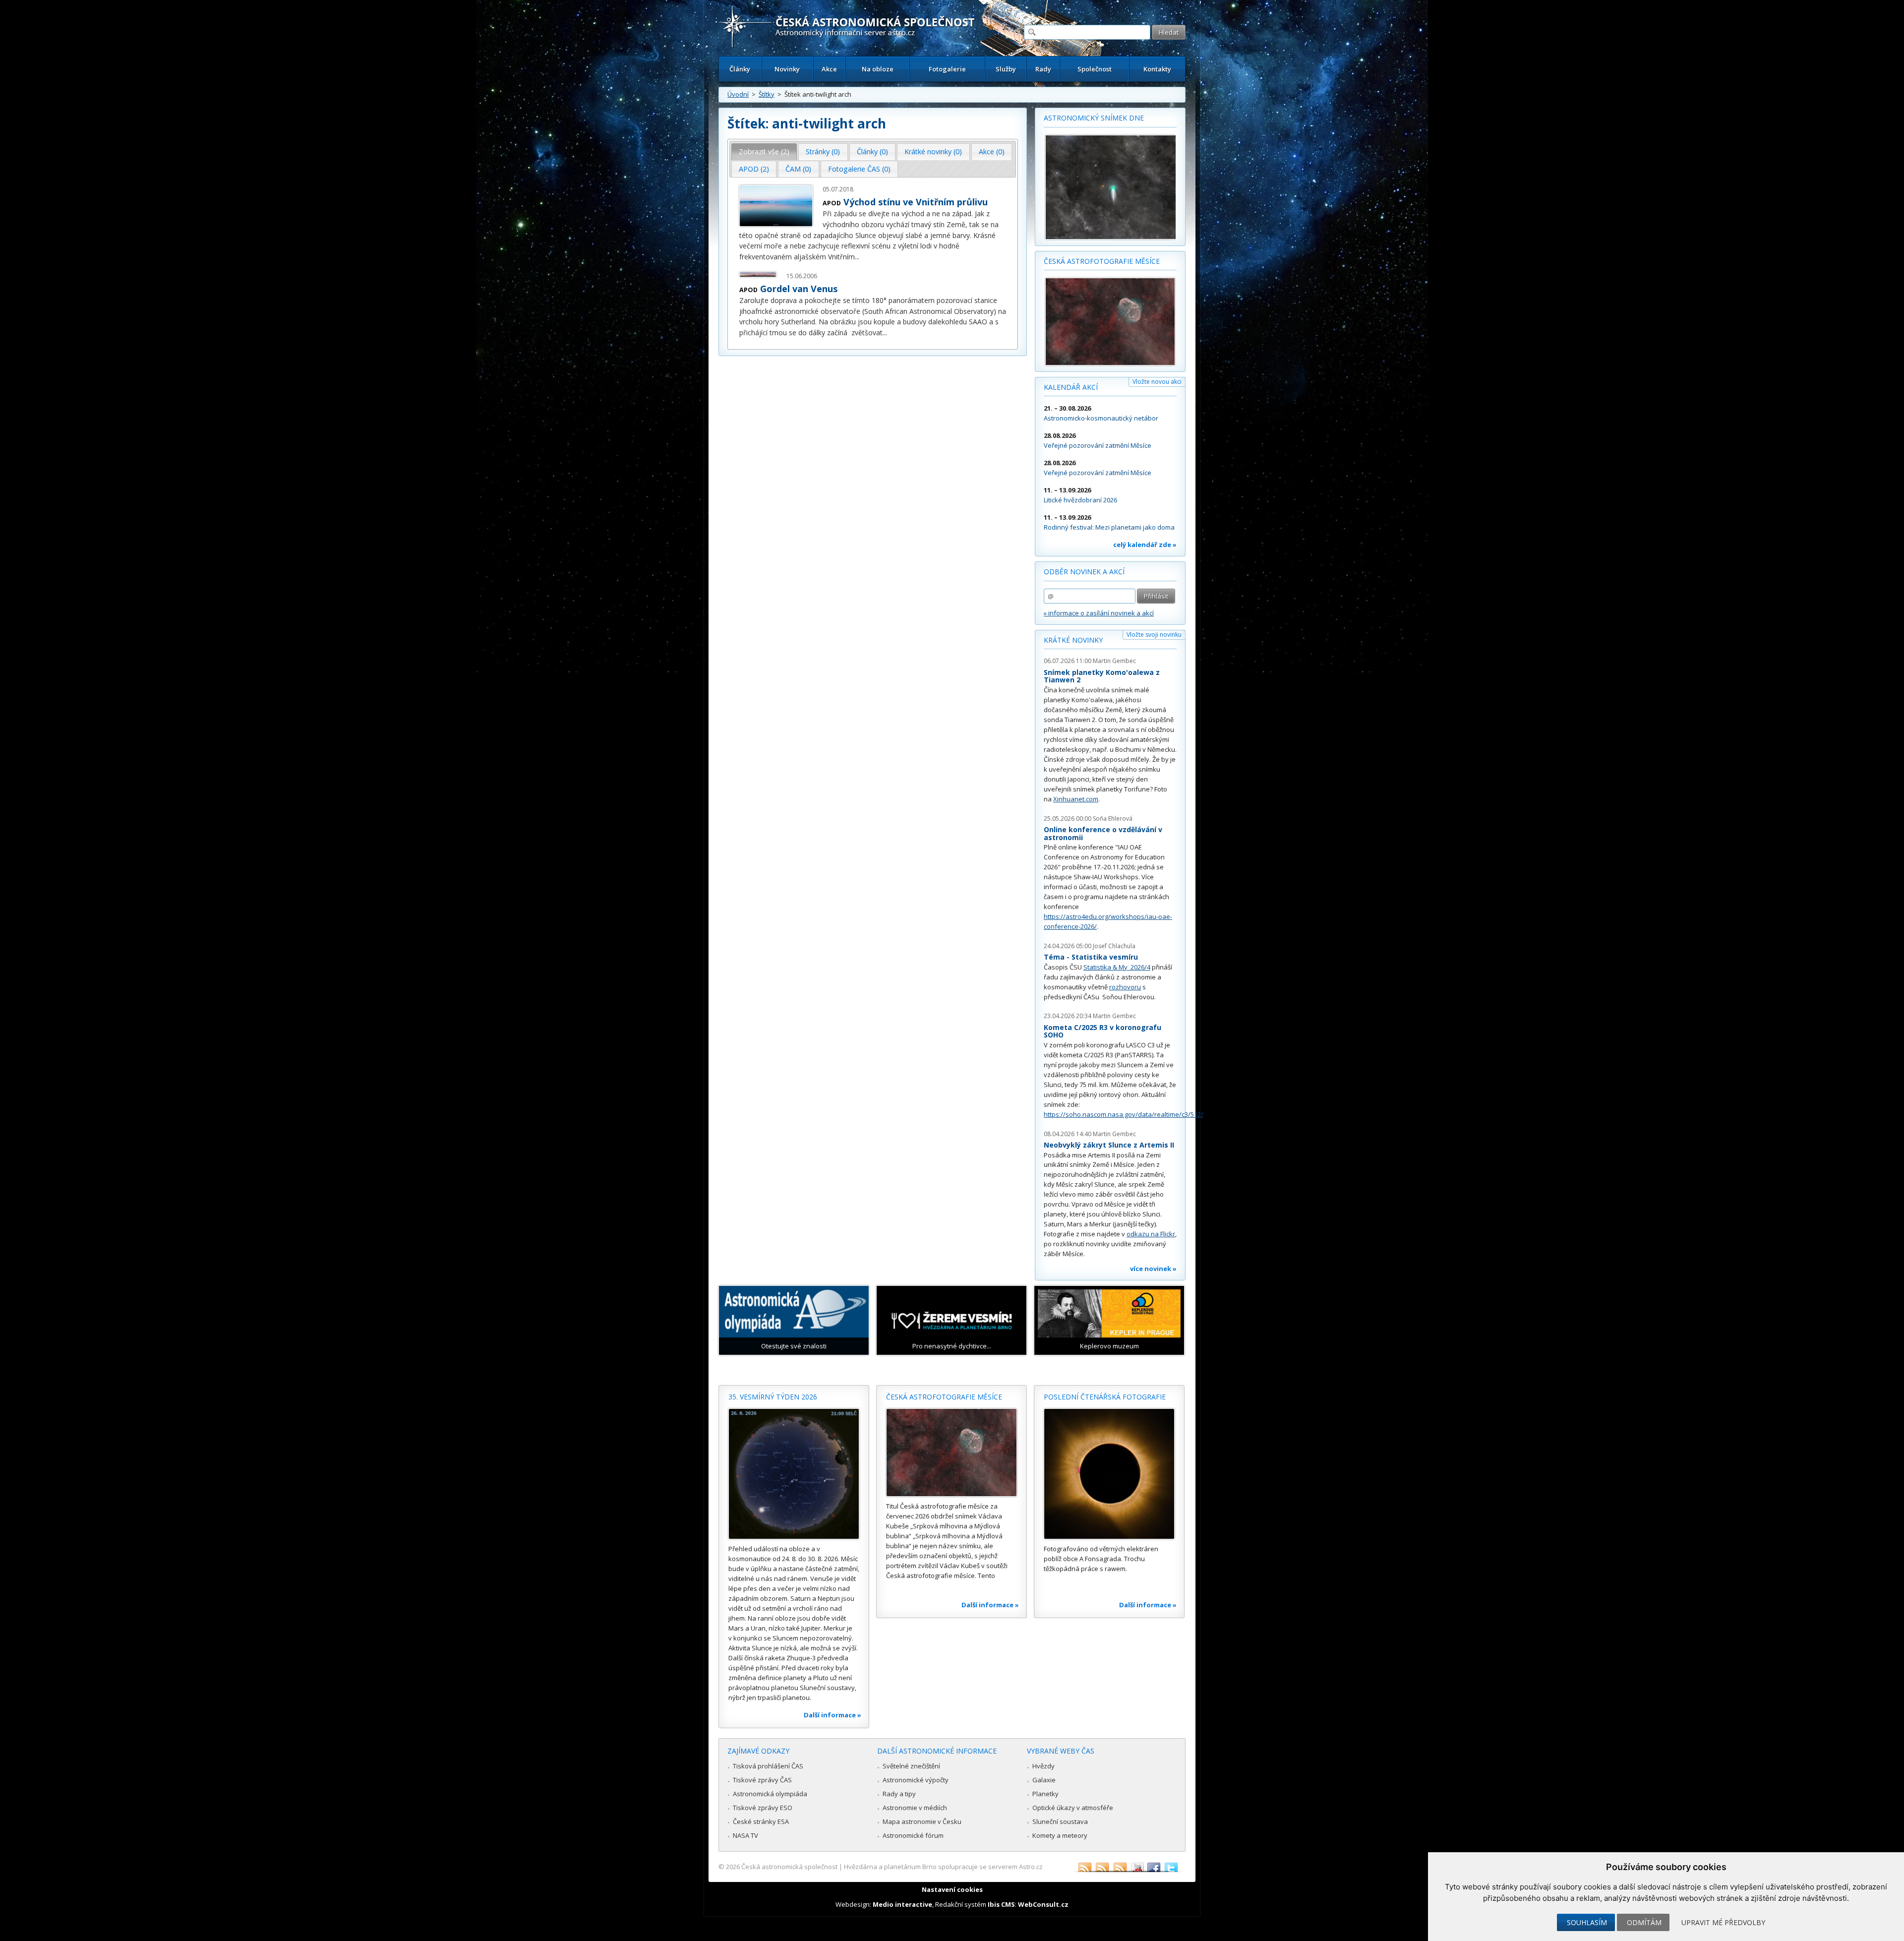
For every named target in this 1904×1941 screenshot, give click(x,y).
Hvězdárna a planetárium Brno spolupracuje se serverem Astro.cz (943, 1867)
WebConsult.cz (1043, 1904)
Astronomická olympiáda (770, 1794)
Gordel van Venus (799, 289)
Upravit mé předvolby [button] (1723, 1922)
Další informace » (833, 1715)
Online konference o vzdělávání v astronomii (1103, 833)
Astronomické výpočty (916, 1780)
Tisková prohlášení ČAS (768, 1766)
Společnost (1095, 69)
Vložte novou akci (1157, 382)
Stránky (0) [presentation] (823, 152)
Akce (829, 69)
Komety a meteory (1060, 1835)
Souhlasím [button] (1587, 1922)
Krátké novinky (1073, 640)
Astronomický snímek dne (1094, 118)
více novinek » (1153, 1269)
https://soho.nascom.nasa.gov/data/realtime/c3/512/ (1124, 1114)
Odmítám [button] (1644, 1922)
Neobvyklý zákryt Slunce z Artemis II (1109, 1145)
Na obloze (878, 69)
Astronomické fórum (913, 1835)
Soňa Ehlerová (1113, 819)
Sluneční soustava (1060, 1821)
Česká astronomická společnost (789, 1867)
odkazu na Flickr (1151, 1234)
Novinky (787, 69)
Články (740, 69)
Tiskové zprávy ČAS (762, 1780)
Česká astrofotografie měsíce (1102, 261)
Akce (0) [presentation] (992, 152)
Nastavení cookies (952, 1889)
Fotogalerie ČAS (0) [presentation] (859, 169)
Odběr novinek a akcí (1084, 572)
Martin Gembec (1114, 661)
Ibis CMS (1001, 1904)
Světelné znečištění (911, 1766)
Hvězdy (1043, 1766)
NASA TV (745, 1835)
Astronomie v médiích (915, 1808)
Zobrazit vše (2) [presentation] (764, 152)
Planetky (1045, 1794)
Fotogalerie (947, 69)
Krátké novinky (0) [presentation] (933, 152)
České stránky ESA (761, 1821)
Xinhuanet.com (1076, 799)
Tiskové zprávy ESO (763, 1808)
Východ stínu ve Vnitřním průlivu (916, 202)
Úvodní (738, 94)
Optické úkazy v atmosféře (1073, 1808)
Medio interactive (902, 1904)
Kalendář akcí (1071, 387)
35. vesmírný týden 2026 (773, 1397)
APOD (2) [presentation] (754, 169)
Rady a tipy (899, 1794)
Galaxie (1044, 1780)
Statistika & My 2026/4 (1117, 967)
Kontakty (1157, 69)
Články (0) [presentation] (872, 152)
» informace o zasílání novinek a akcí (1099, 613)
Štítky (767, 94)
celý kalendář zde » (1145, 545)
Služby (1006, 69)
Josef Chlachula (1114, 946)
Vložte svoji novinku (1154, 635)
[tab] (764, 152)
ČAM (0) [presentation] (798, 169)
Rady (1043, 69)
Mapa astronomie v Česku (922, 1821)
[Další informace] (794, 1474)
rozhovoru (1125, 987)
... (857, 257)
